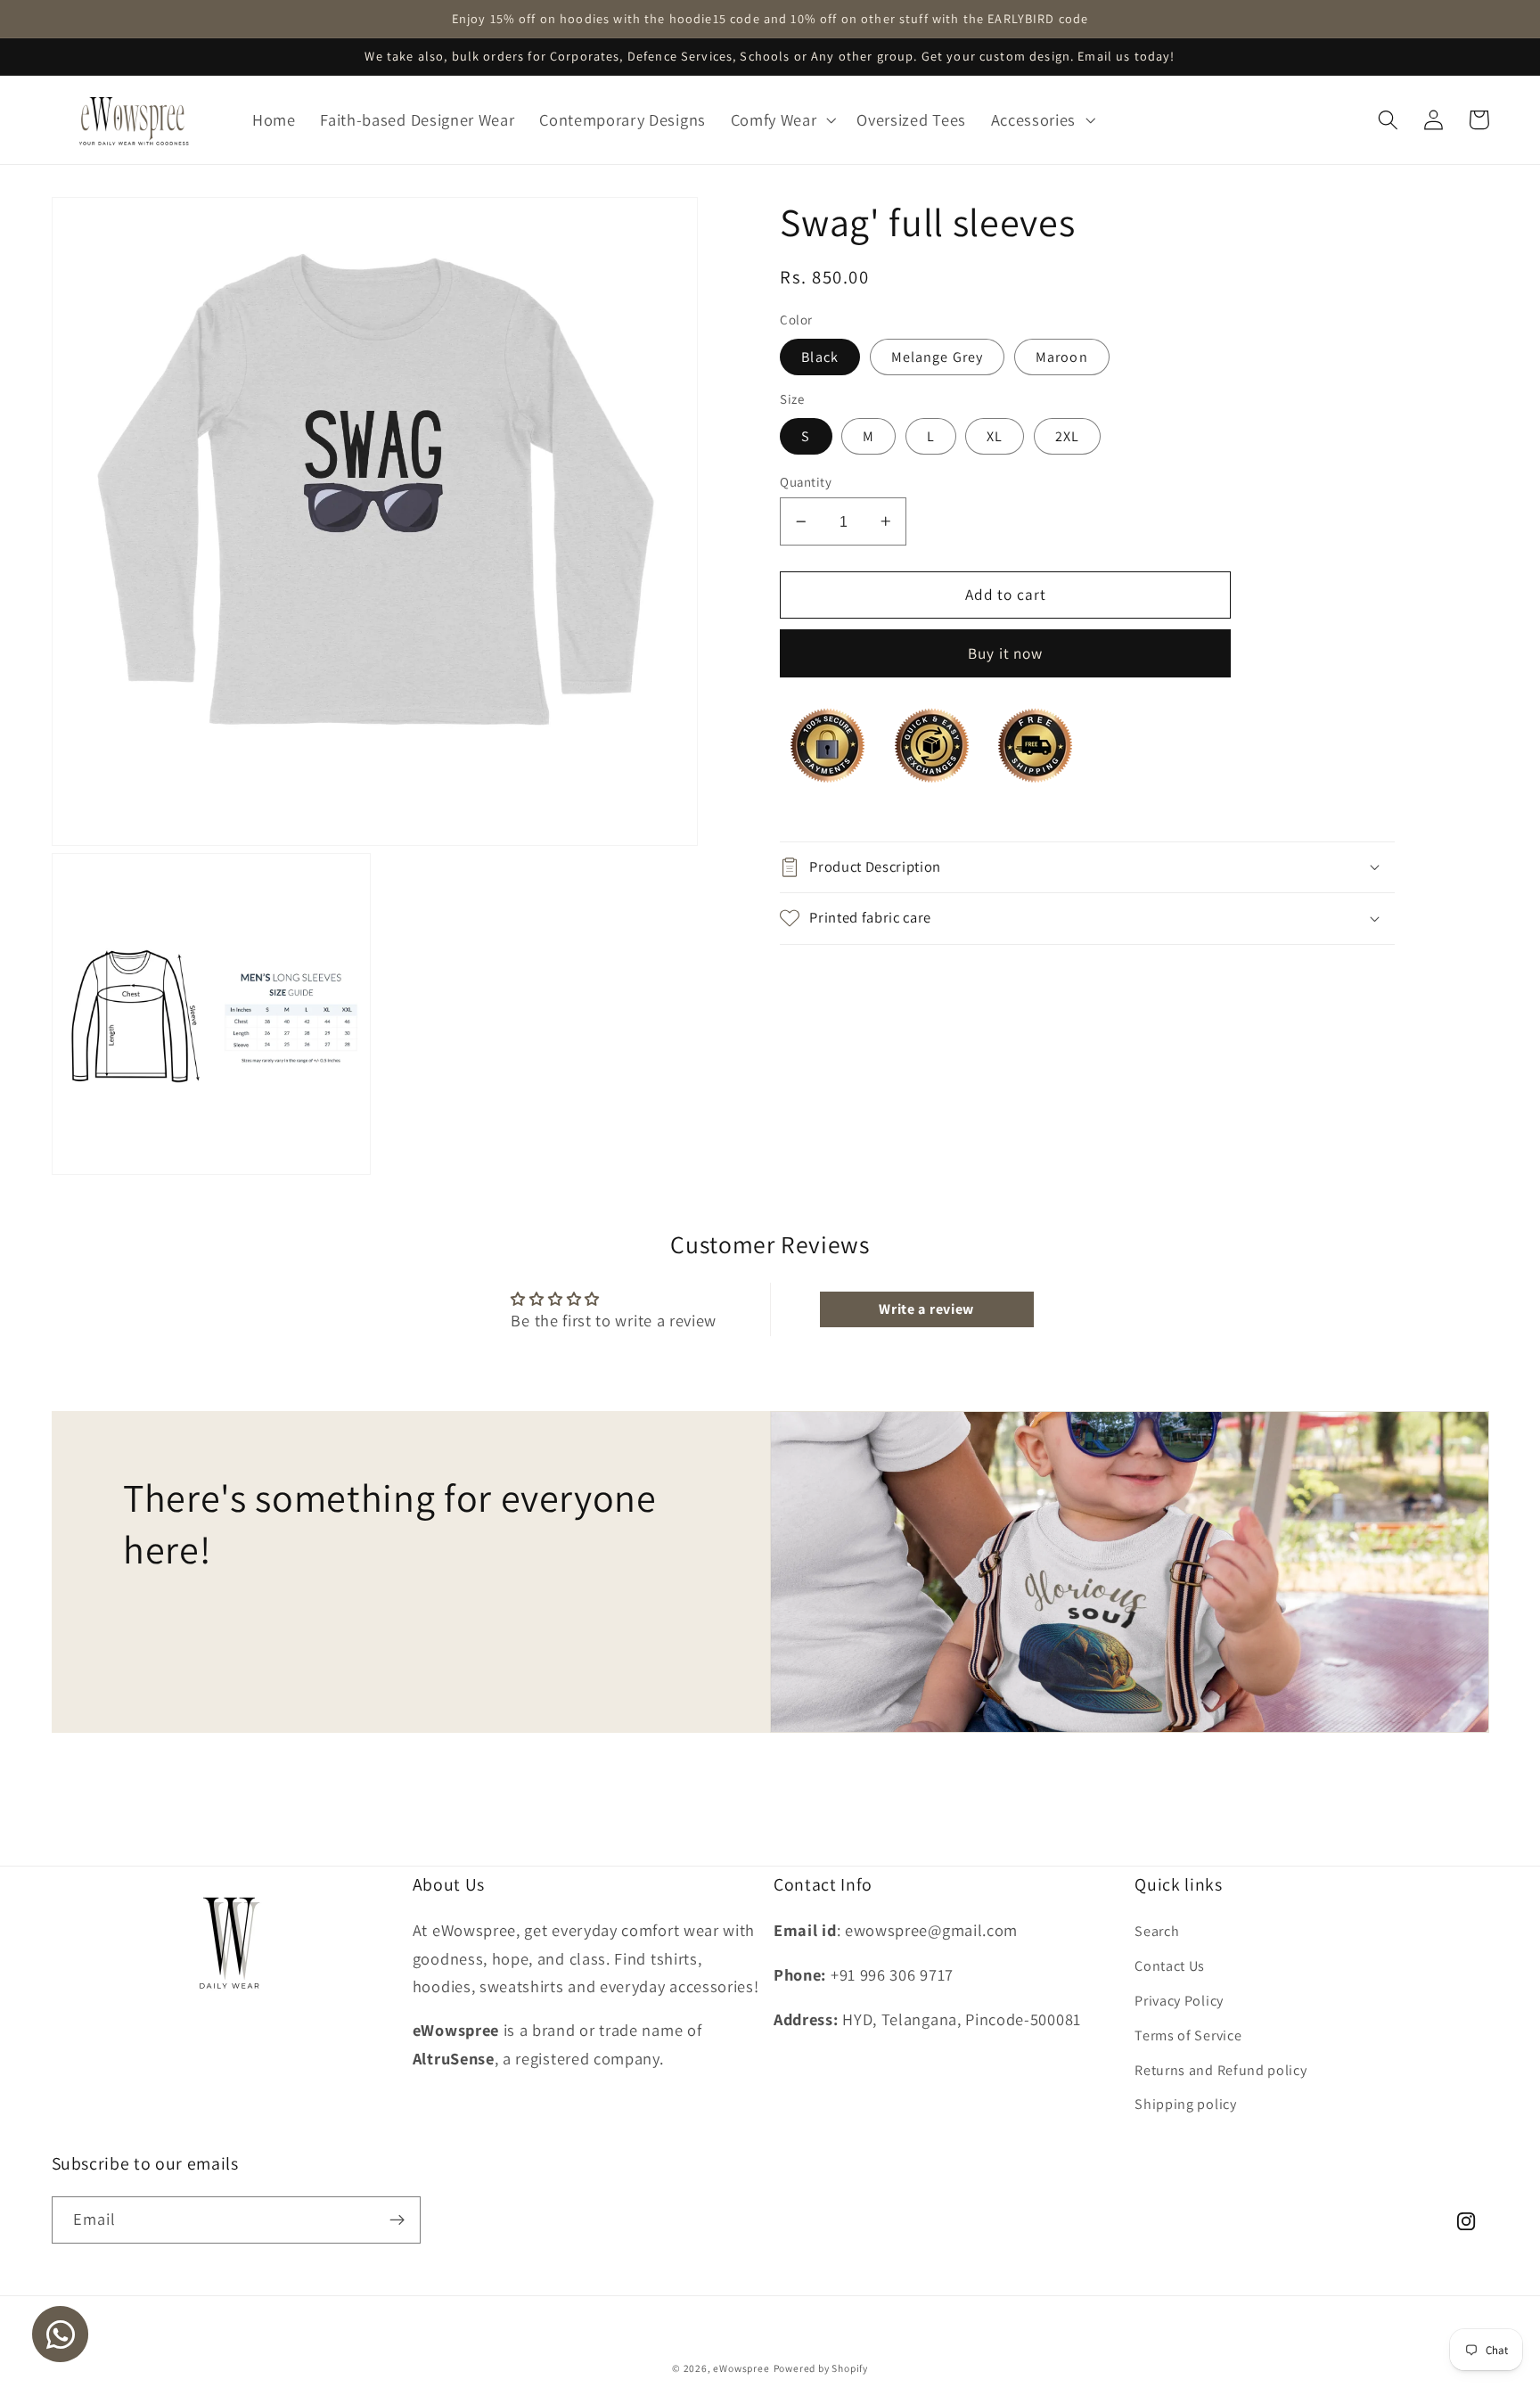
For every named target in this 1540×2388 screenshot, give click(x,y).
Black (820, 356)
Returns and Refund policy (1221, 2070)
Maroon (1062, 356)
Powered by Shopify (821, 2368)
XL (995, 435)
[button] (782, 120)
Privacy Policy (1179, 2001)
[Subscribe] (397, 2220)
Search (1157, 1931)
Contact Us (1170, 1966)
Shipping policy (1185, 2104)
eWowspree (741, 2368)
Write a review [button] (926, 1309)
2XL (1067, 435)
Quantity (806, 481)
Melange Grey (938, 356)
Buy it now (1006, 653)
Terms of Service (1188, 2035)
